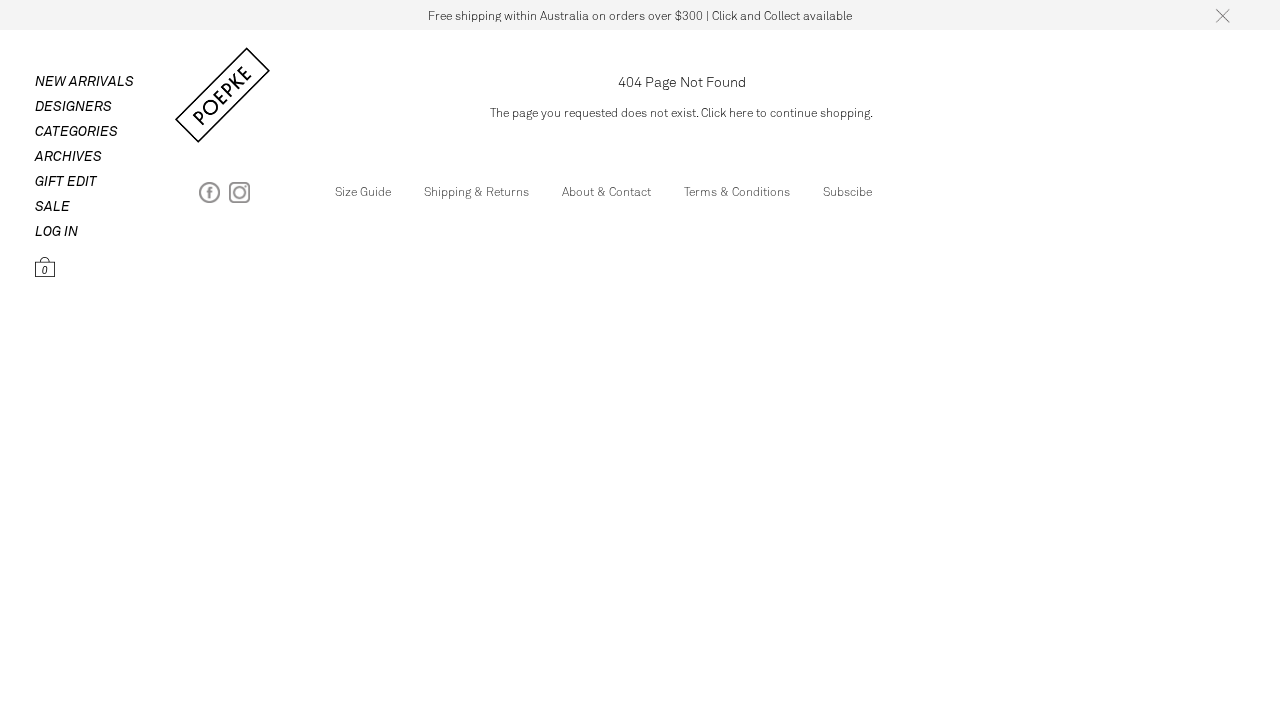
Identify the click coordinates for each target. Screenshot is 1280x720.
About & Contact (606, 191)
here (741, 112)
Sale (52, 205)
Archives (68, 155)
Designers (73, 105)
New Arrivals (84, 80)
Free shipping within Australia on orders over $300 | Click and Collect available (640, 15)
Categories (76, 130)
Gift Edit (66, 180)
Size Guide (363, 191)
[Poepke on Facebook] (209, 196)
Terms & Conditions (737, 191)
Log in (56, 230)
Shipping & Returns (476, 191)
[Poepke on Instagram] (239, 196)
